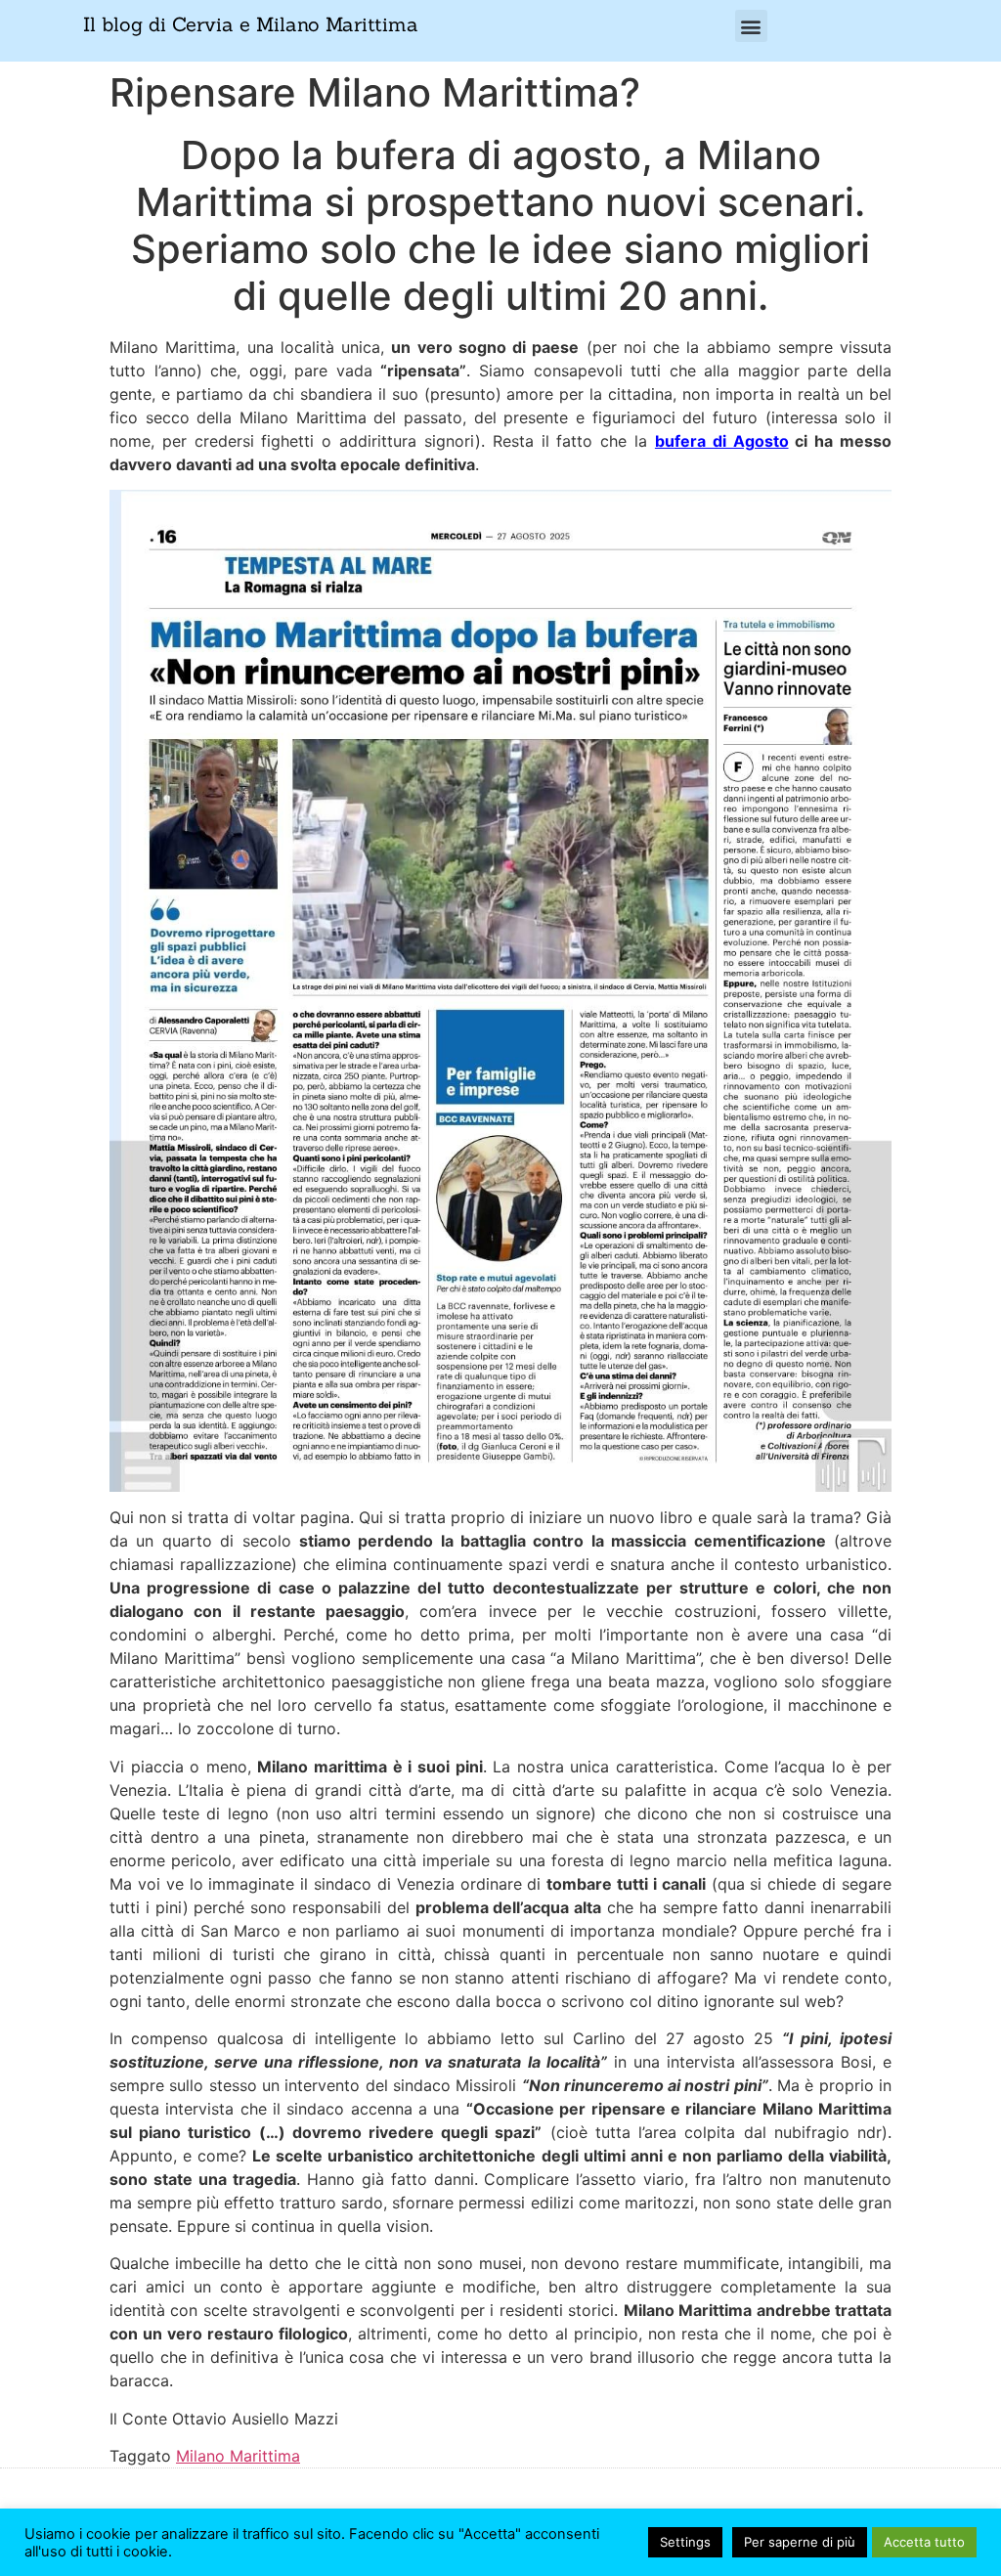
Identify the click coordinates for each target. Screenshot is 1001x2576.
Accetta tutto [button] (924, 2542)
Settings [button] (685, 2542)
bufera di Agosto (722, 441)
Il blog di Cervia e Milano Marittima (251, 24)
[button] (751, 26)
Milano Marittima (238, 2456)
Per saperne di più (800, 2542)
